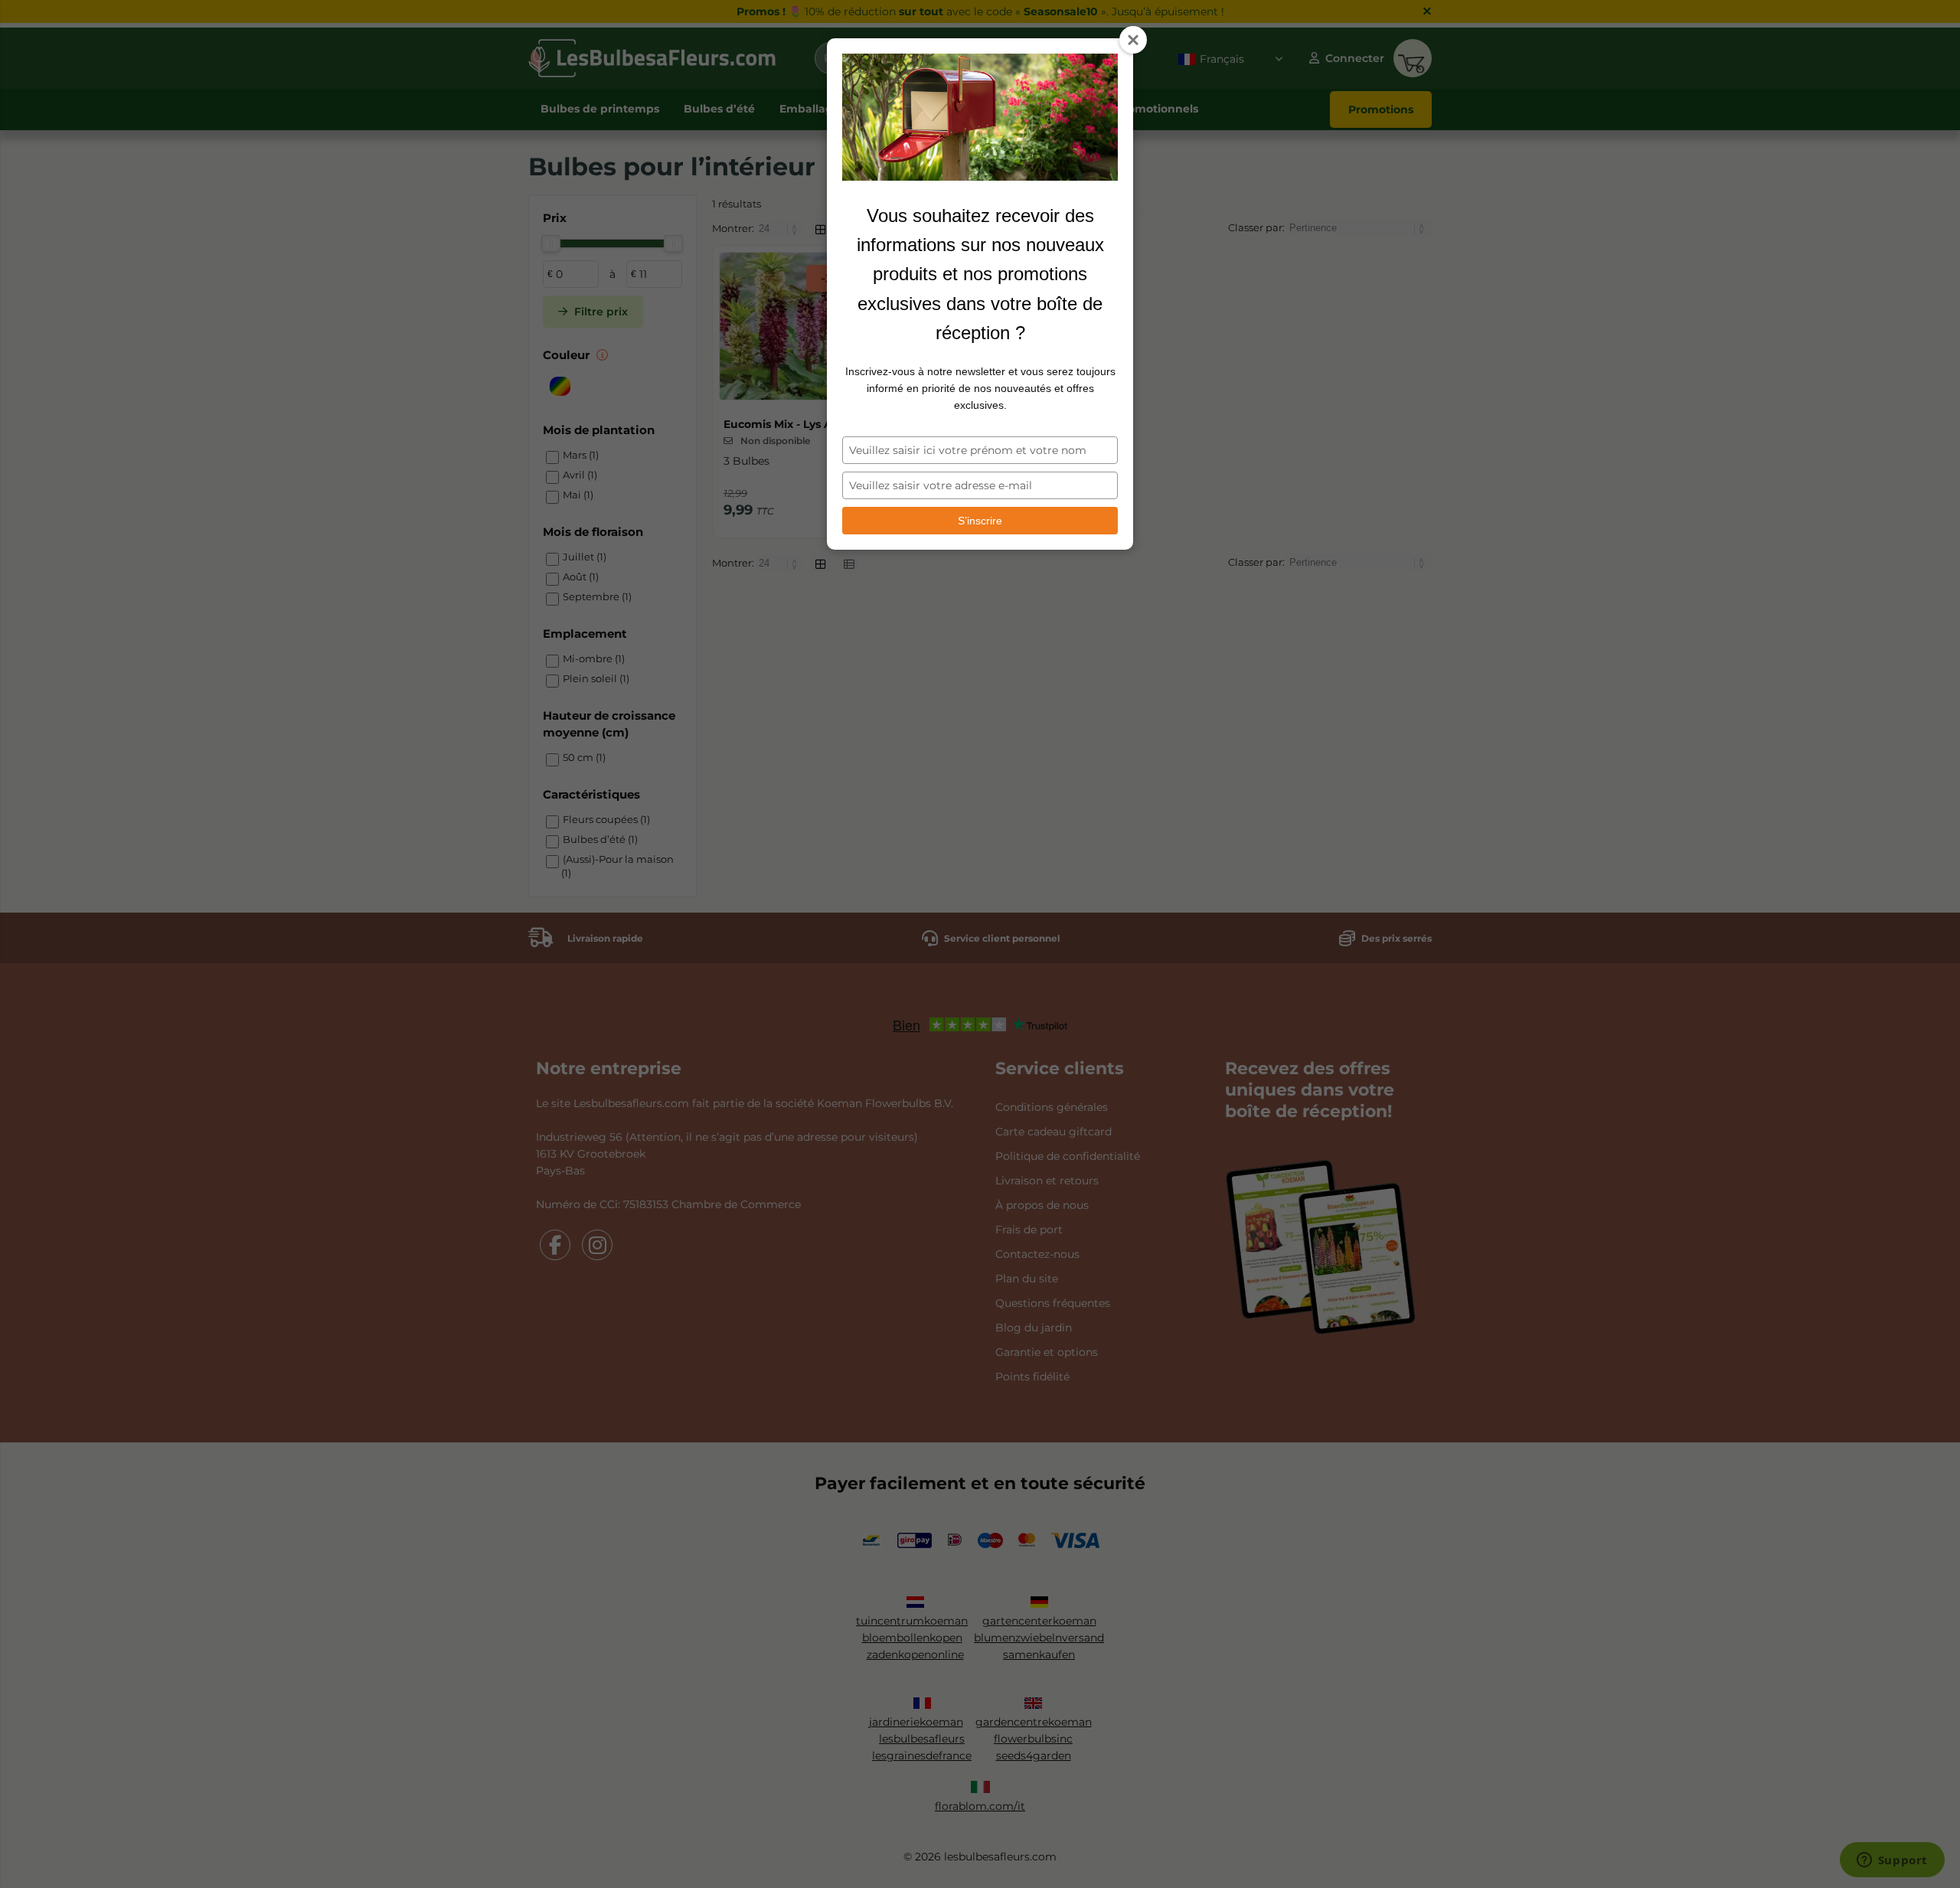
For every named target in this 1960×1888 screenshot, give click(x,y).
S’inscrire (980, 521)
